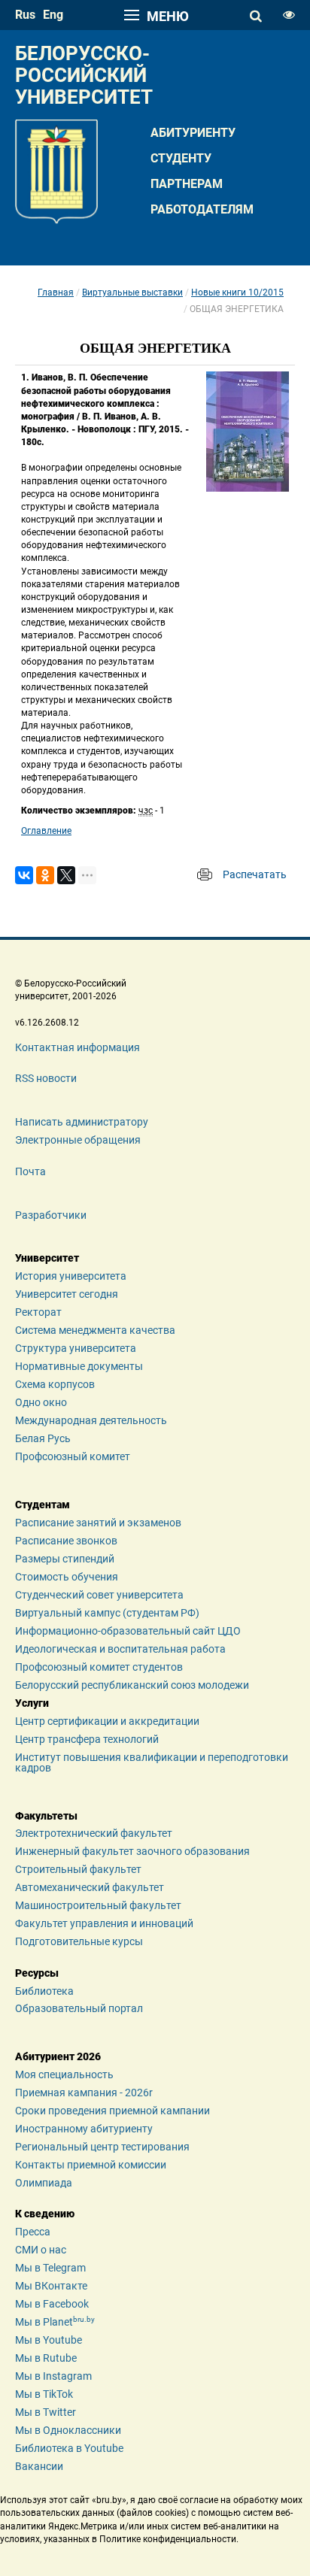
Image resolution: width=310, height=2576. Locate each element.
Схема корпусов (55, 1384)
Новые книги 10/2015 (237, 292)
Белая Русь (43, 1438)
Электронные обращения (78, 1140)
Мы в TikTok (44, 2394)
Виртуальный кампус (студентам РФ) (107, 1613)
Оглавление (46, 831)
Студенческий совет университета (99, 1595)
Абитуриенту (193, 133)
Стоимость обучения (67, 1577)
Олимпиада (44, 2183)
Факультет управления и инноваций (104, 1923)
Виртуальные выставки (132, 292)
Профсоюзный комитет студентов (99, 1667)
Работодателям (202, 209)
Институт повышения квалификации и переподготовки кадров (152, 1762)
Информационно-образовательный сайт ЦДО (128, 1631)
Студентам (43, 1505)
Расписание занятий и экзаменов (98, 1523)
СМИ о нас (41, 2250)
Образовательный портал (79, 2008)
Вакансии (39, 2466)
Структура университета (76, 1348)
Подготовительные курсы (79, 1941)
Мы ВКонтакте (51, 2286)
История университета (71, 1276)
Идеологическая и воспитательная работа (120, 1649)
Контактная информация (77, 1047)
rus (25, 15)
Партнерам (187, 184)
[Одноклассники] (45, 875)
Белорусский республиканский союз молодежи (132, 1685)
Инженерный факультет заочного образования (132, 1851)
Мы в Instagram (53, 2376)
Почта (30, 1171)
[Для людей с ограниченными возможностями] (289, 15)
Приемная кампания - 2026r (84, 2093)
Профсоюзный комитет (73, 1456)
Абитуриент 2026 (58, 2056)
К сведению (45, 2214)
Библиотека (44, 1991)
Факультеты (46, 1816)
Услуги (32, 1703)
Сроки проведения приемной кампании (112, 2111)
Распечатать (255, 874)
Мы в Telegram (50, 2268)
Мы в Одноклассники (68, 2430)
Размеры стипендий (65, 1559)
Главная (56, 292)
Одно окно (41, 1402)
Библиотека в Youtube (69, 2448)
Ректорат (38, 1312)
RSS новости (46, 1078)
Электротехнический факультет (94, 1833)
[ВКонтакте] (24, 875)
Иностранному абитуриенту (84, 2129)
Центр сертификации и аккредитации (107, 1721)
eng (53, 15)
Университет (47, 1258)
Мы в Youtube (49, 2340)
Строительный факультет (78, 1869)
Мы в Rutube (46, 2358)
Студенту (181, 158)
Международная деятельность (91, 1420)
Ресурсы (37, 1973)
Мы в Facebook (52, 2304)
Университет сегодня (67, 1294)
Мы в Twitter (46, 2412)
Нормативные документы (79, 1366)
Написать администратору (82, 1122)
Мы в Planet (55, 2322)
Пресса (33, 2232)
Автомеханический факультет (90, 1887)
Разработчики (51, 1215)
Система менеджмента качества (95, 1330)
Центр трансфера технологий (87, 1739)
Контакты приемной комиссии (91, 2165)
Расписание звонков (66, 1541)
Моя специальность (64, 2074)
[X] (66, 875)
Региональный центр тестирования (102, 2147)
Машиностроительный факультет (98, 1905)
